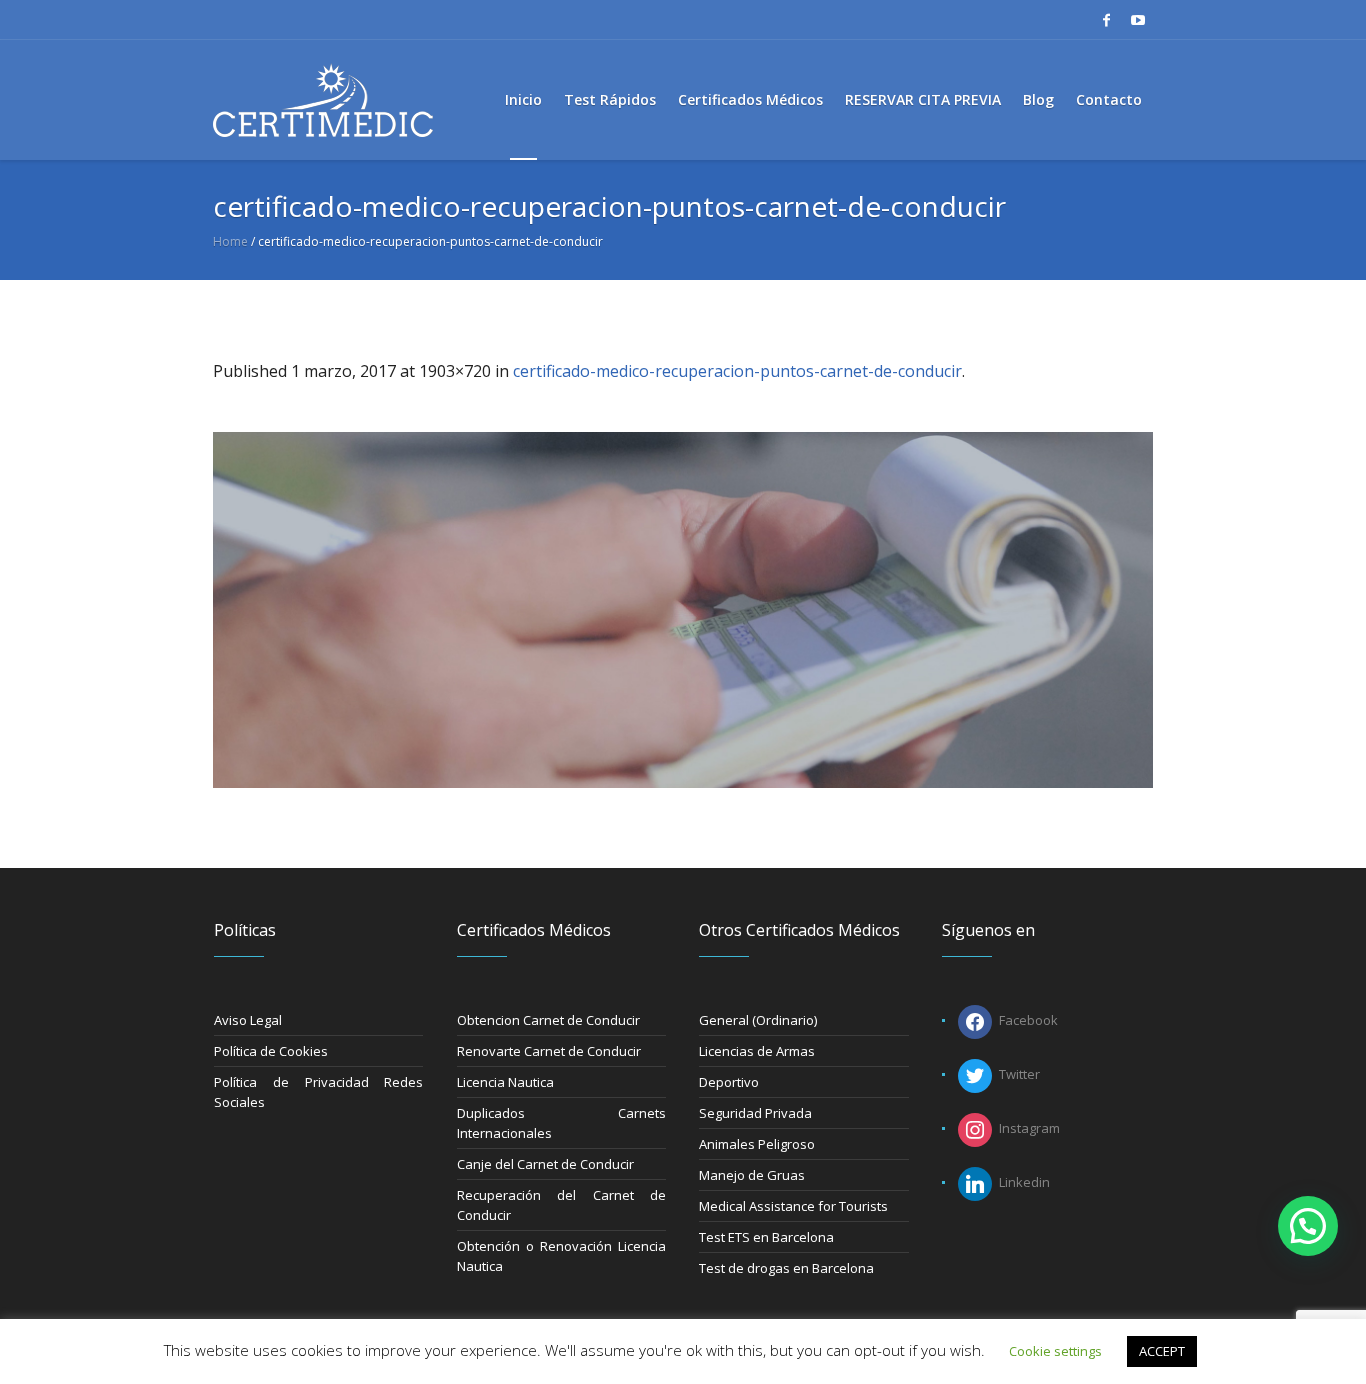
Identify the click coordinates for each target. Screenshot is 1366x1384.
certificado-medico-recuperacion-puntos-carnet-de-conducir (737, 371)
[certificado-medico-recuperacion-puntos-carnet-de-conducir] (683, 610)
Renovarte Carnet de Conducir (549, 1051)
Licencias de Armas (757, 1051)
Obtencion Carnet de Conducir (548, 1020)
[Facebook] (1106, 20)
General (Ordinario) (758, 1020)
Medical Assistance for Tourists (793, 1206)
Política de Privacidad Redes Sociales (319, 1092)
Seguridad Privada (755, 1113)
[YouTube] (1138, 20)
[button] (1308, 1226)
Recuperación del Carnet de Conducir (562, 1205)
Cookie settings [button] (1055, 1351)
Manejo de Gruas (752, 1175)
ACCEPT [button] (1162, 1351)
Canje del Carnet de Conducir (545, 1164)
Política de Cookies (271, 1051)
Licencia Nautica (505, 1082)
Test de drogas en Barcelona (786, 1268)
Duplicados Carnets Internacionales (562, 1123)
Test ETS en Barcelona (766, 1237)
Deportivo (729, 1082)
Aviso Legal (248, 1020)
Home (230, 241)
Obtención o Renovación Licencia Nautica (562, 1256)
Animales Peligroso (757, 1144)
